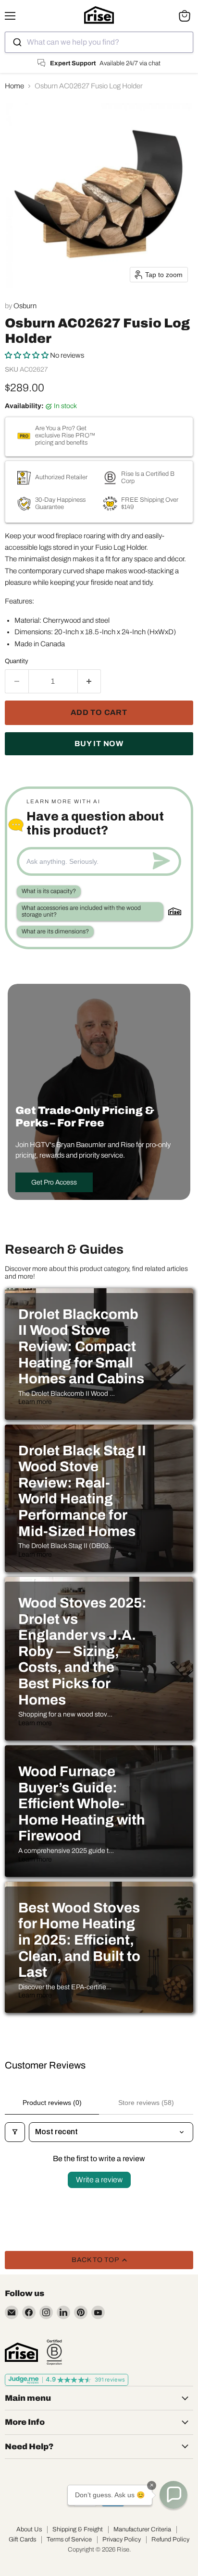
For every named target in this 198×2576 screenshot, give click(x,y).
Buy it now (99, 744)
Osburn (25, 306)
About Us (29, 2529)
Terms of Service (69, 2540)
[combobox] (99, 42)
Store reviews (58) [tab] (146, 2103)
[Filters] (15, 2132)
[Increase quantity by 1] (90, 681)
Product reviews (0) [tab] (52, 2103)
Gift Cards (22, 2540)
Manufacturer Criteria (142, 2529)
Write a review (99, 2180)
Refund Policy (170, 2540)
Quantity (17, 661)
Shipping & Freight (78, 2529)
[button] (27, 355)
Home (14, 86)
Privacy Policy (122, 2540)
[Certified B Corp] (54, 2352)
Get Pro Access (54, 1182)
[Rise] (21, 2352)
